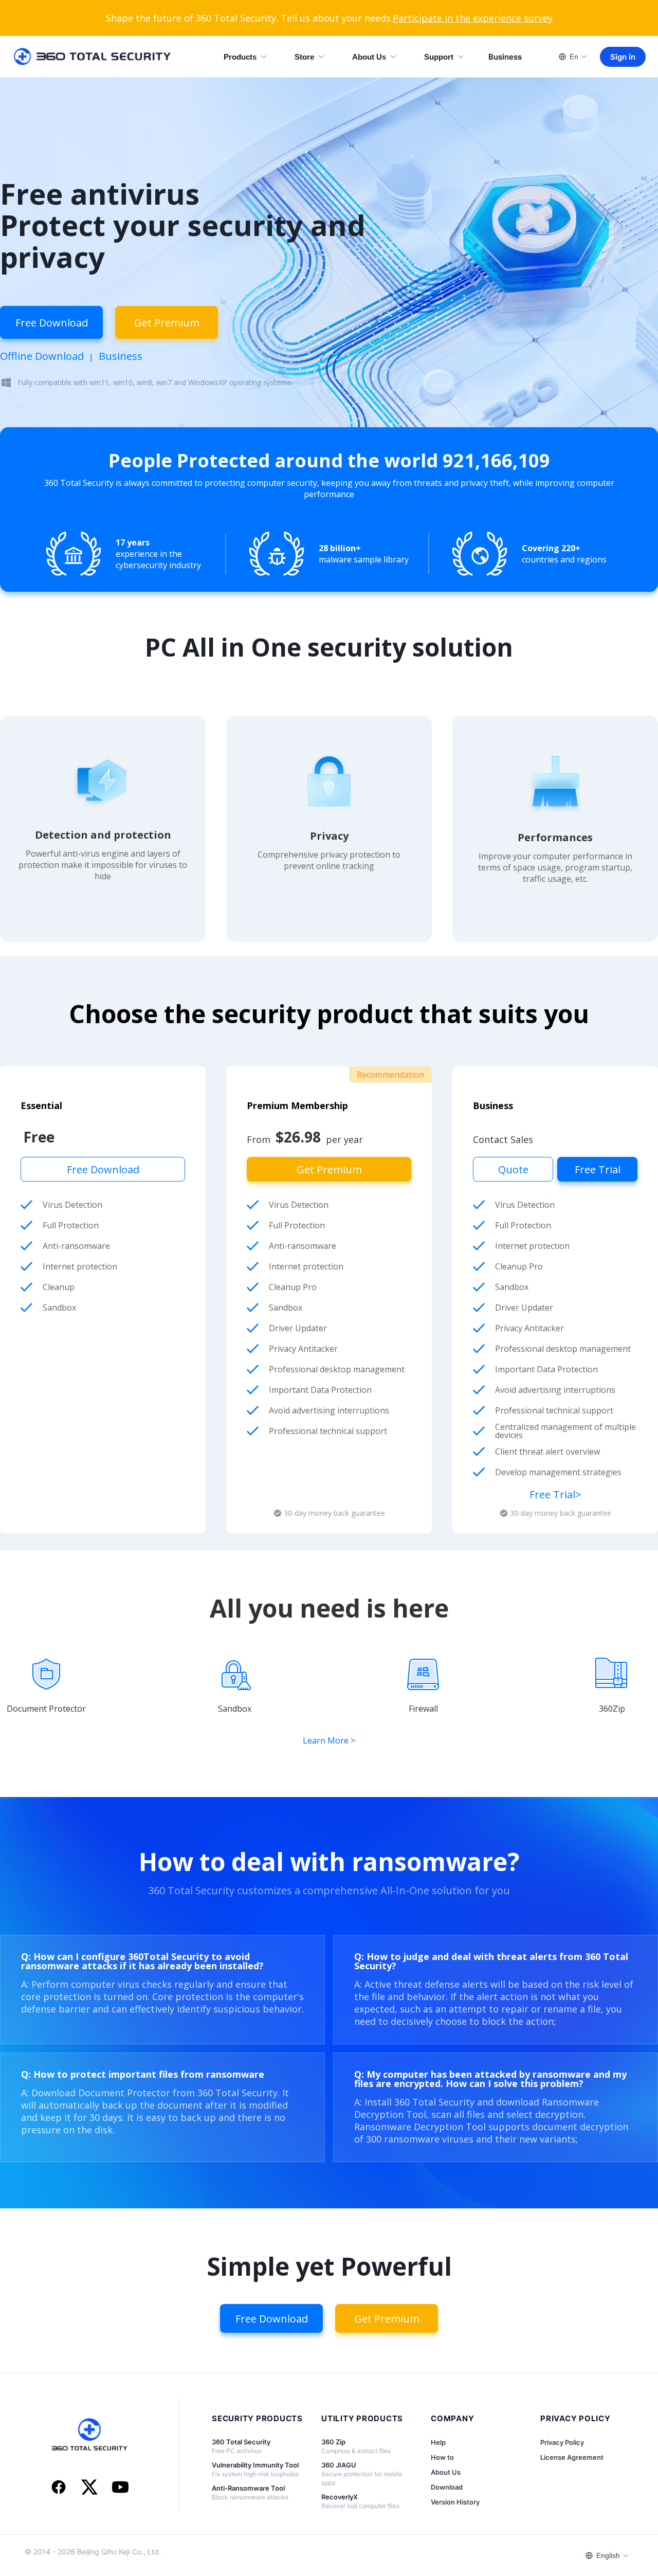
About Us (369, 57)
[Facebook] (59, 2488)
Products (240, 57)
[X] (89, 2488)
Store (304, 57)
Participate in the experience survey (473, 18)
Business (505, 57)
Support (439, 57)
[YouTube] (120, 2488)
